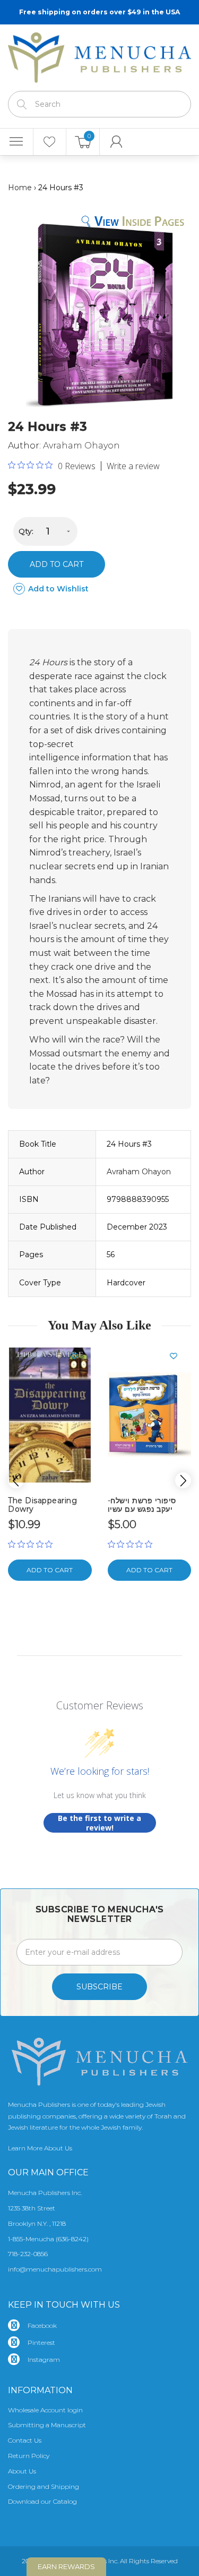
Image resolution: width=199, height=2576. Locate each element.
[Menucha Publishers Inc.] (99, 55)
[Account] (116, 142)
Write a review (133, 466)
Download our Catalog (42, 2501)
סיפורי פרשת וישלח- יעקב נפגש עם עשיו (142, 1505)
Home (20, 188)
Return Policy (29, 2456)
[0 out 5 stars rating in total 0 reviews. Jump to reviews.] (33, 1544)
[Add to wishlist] (79, 1356)
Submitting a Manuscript (47, 2425)
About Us (22, 2471)
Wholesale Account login (45, 2410)
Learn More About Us (40, 2148)
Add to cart (57, 564)
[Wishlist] (50, 142)
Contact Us (25, 2440)
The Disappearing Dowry (42, 1505)
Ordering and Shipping (44, 2486)
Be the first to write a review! (99, 1823)
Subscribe (99, 1987)
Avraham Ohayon (81, 446)
